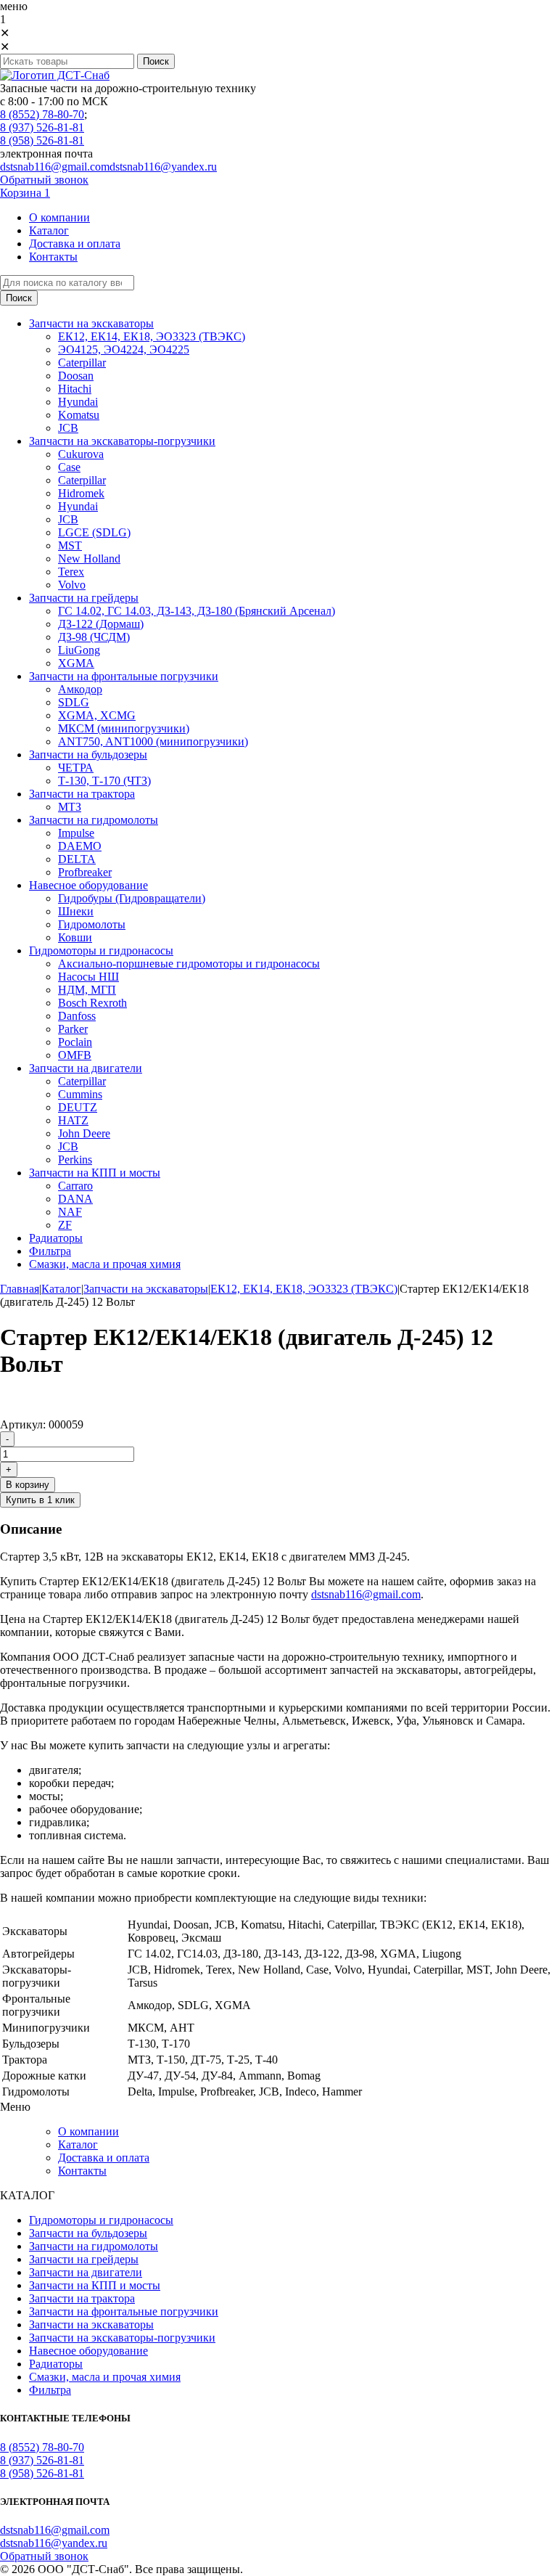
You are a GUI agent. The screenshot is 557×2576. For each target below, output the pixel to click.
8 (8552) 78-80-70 (42, 114)
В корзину (28, 1485)
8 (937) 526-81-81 (42, 127)
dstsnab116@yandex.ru (163, 167)
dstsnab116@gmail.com (55, 167)
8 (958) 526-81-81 (42, 140)
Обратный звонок (44, 180)
